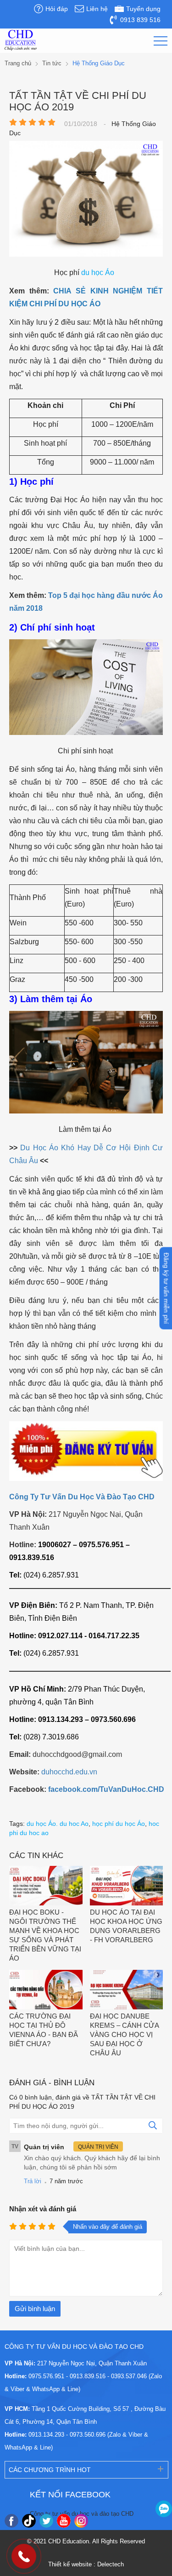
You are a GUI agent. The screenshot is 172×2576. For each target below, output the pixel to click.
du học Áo (98, 273)
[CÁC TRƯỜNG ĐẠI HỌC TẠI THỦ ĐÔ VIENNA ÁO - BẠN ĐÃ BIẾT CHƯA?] (46, 1991)
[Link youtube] (64, 2521)
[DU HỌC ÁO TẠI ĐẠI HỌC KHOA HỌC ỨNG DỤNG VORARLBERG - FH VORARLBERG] (127, 1887)
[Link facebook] (11, 2521)
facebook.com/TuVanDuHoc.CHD (106, 1789)
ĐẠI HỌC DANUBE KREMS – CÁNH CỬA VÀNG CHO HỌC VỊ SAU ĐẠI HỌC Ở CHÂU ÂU (124, 2034)
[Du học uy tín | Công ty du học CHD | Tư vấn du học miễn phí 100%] (21, 40)
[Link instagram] (81, 2521)
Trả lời (33, 2181)
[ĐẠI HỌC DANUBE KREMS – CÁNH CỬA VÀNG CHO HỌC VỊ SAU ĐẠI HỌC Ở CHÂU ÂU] (127, 1991)
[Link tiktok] (29, 2521)
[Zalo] (164, 2509)
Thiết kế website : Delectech (86, 2564)
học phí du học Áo (119, 1824)
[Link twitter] (46, 2521)
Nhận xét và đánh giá (43, 2209)
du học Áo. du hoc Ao (58, 1824)
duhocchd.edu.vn (69, 1772)
